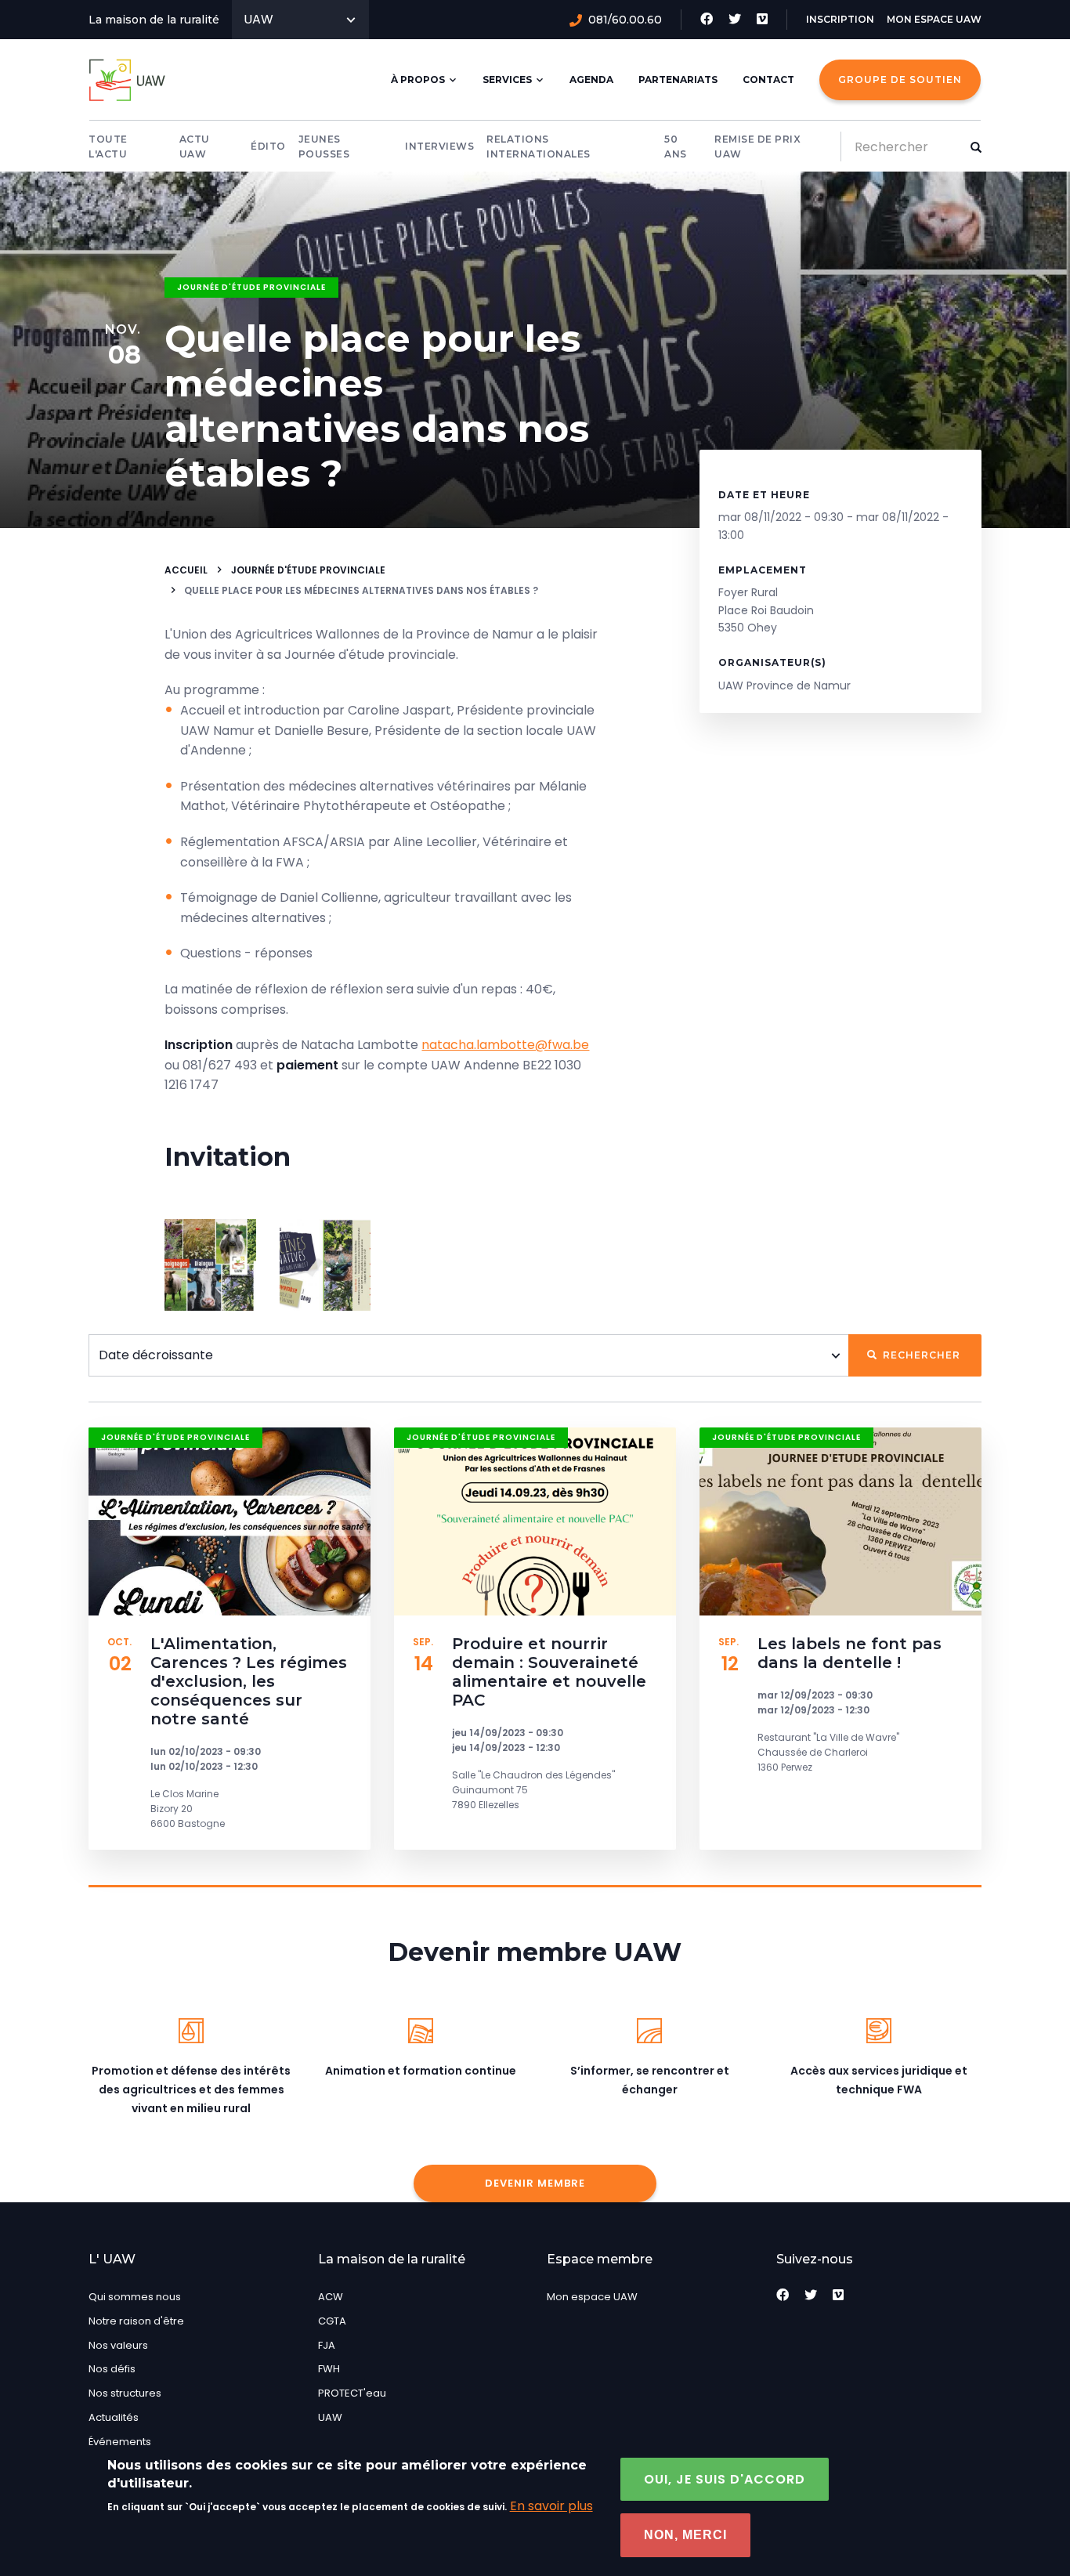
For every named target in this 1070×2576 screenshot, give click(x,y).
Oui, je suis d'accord (725, 2479)
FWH (329, 2369)
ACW (331, 2297)
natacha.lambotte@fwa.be (505, 1045)
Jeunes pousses (324, 147)
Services (507, 80)
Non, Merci (685, 2536)
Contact (768, 80)
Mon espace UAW (934, 19)
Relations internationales (539, 147)
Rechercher (920, 1355)
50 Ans (676, 147)
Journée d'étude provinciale (251, 287)
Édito (268, 146)
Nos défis (112, 2369)
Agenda (591, 80)
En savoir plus (551, 2506)
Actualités (114, 2417)
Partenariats (678, 80)
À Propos (418, 80)
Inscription (840, 19)
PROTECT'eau (352, 2393)
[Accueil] (129, 80)
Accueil (186, 570)
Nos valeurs (118, 2345)
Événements (120, 2442)
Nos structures (125, 2393)
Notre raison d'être (136, 2321)
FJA (327, 2345)
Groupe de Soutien (900, 80)
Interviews (439, 146)
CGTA (332, 2321)
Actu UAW (195, 147)
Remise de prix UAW (757, 147)
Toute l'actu (108, 147)
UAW (258, 19)
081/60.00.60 (625, 20)
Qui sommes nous (135, 2297)
